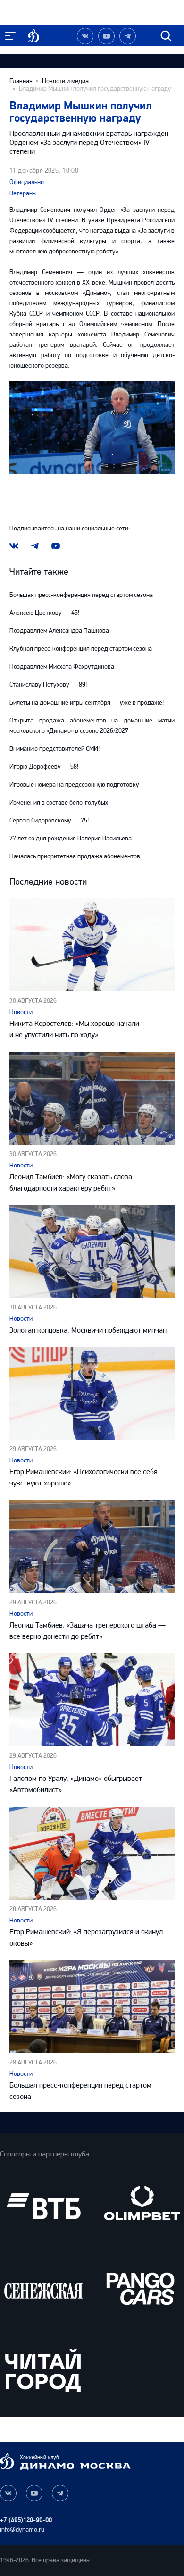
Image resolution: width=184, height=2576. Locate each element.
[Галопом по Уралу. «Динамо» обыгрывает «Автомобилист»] (92, 1700)
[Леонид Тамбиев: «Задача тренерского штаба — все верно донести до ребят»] (92, 1547)
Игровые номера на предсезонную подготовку (74, 785)
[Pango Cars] (141, 2288)
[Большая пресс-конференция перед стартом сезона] (92, 2007)
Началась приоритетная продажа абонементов (75, 856)
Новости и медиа (65, 81)
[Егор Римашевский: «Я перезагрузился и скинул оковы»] (92, 1853)
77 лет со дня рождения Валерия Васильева (71, 838)
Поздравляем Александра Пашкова (59, 631)
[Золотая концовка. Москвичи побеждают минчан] (92, 1252)
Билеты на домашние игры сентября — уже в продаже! (87, 702)
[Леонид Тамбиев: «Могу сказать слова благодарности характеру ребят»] (92, 1098)
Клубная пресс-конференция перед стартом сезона (81, 649)
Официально (27, 182)
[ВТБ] (43, 2206)
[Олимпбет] (141, 2206)
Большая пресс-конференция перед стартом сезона (81, 595)
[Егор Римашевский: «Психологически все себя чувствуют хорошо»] (92, 1394)
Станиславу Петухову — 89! (48, 684)
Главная (21, 81)
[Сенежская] (43, 2288)
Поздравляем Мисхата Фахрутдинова (62, 667)
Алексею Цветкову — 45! (44, 613)
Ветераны (23, 193)
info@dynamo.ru (22, 2530)
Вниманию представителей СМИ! (54, 749)
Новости (21, 1012)
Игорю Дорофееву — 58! (44, 767)
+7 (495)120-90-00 (26, 2520)
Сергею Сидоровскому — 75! (49, 820)
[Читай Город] (43, 2370)
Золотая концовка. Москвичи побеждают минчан (88, 1330)
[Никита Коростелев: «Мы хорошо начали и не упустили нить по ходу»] (92, 945)
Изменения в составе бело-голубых (59, 802)
